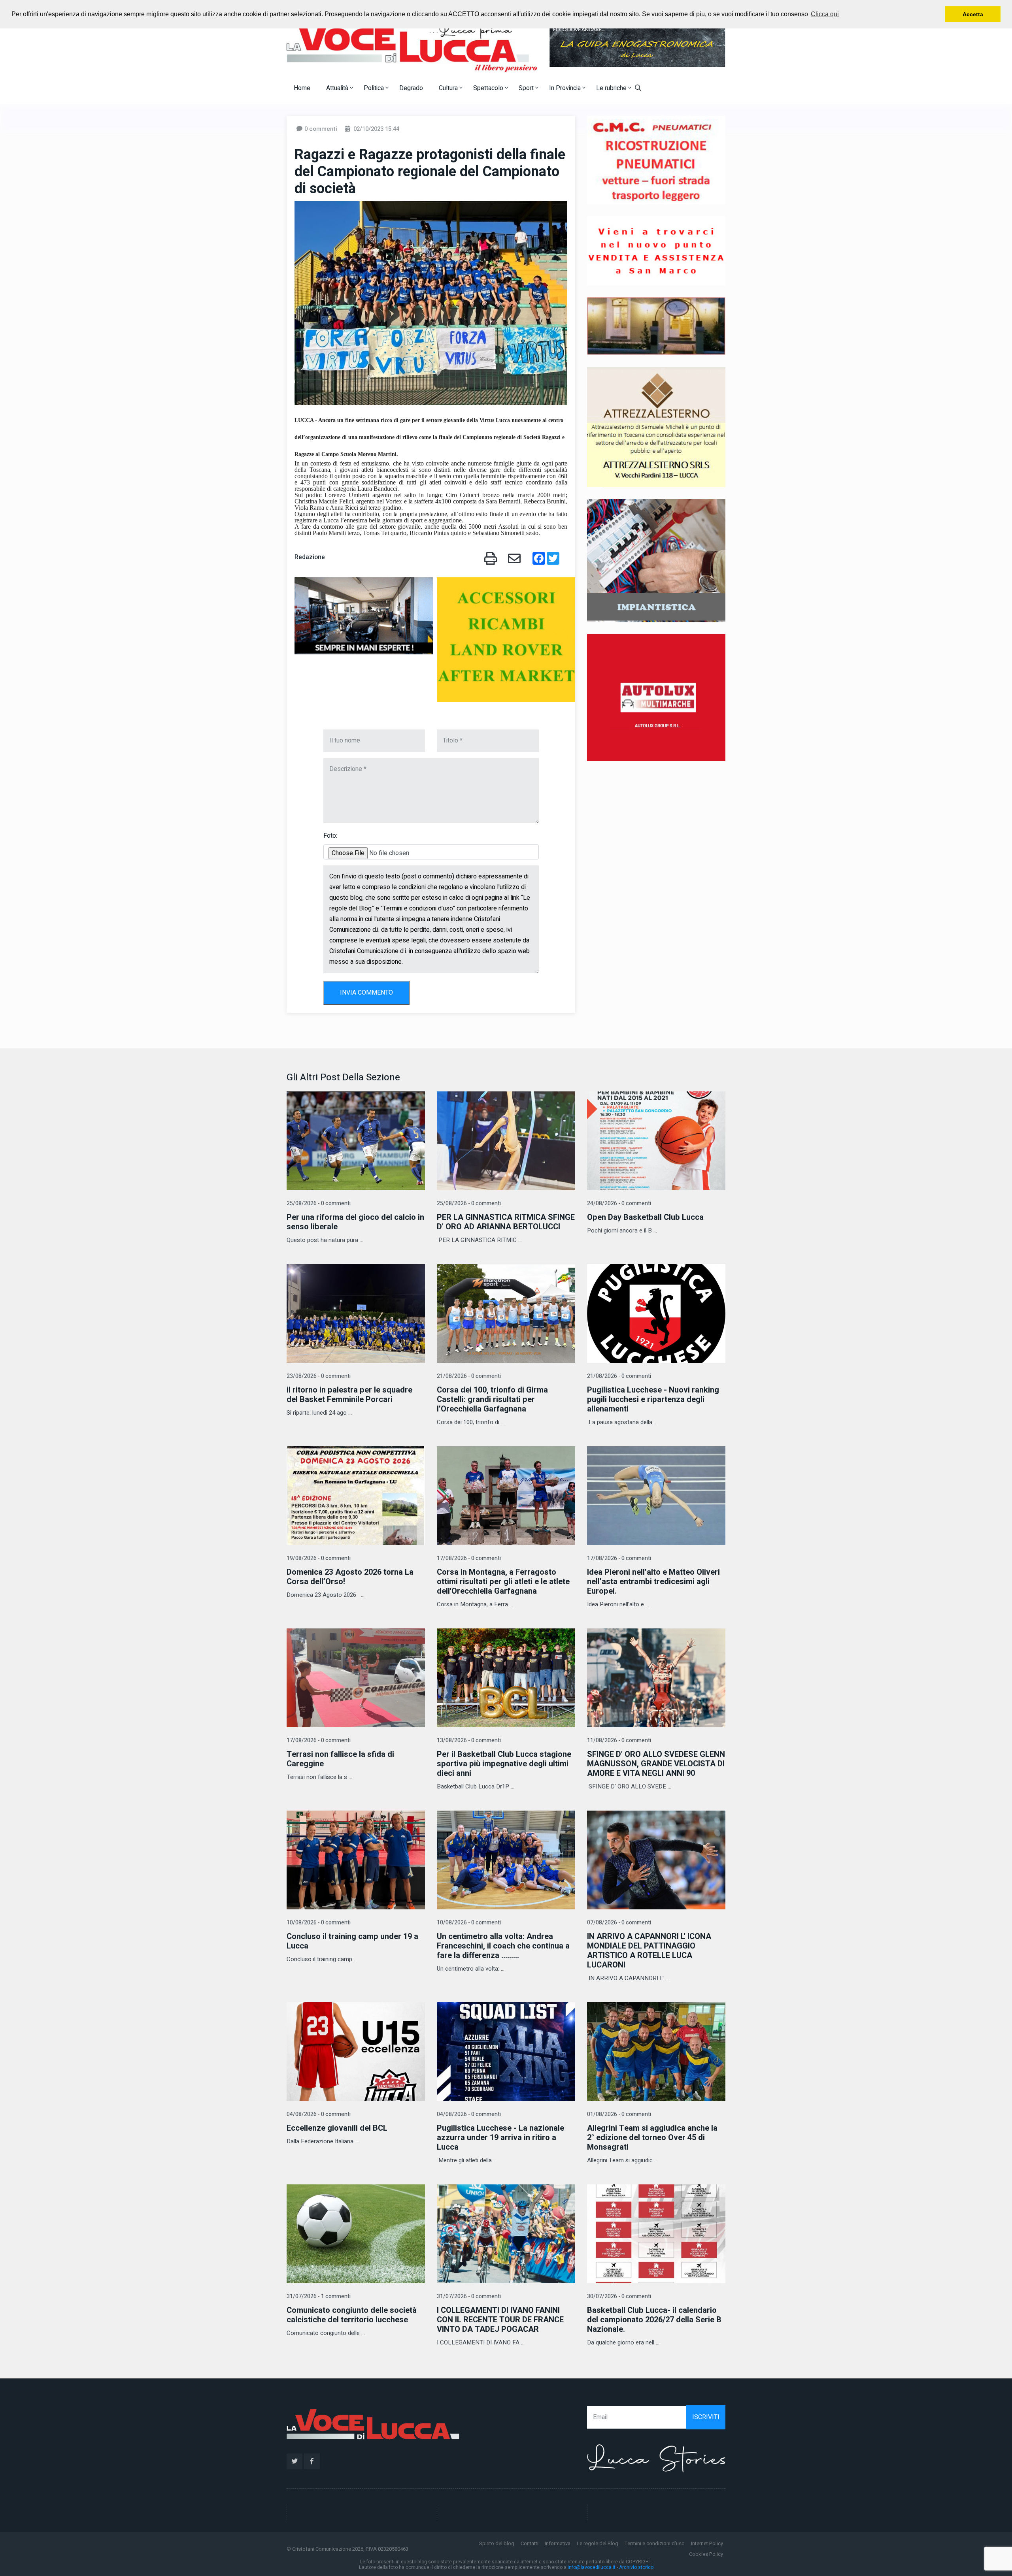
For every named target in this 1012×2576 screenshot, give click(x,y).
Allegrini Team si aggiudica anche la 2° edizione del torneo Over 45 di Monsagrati (652, 2138)
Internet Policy (707, 2543)
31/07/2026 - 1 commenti (319, 2296)
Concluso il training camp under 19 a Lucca (352, 1941)
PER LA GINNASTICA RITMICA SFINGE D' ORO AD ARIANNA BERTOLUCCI (506, 1222)
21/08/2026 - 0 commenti (469, 1376)
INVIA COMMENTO (366, 993)
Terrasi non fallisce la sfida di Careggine (340, 1759)
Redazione (310, 557)
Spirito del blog (497, 2543)
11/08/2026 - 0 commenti (619, 1740)
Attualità (338, 88)
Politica (375, 88)
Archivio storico (636, 2567)
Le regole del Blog (598, 2543)
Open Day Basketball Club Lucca (645, 1217)
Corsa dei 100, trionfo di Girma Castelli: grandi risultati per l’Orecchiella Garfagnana (492, 1399)
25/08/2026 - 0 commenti (319, 1203)
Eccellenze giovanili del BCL (337, 2128)
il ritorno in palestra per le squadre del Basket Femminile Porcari (349, 1395)
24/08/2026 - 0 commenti (619, 1203)
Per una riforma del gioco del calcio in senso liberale (355, 1222)
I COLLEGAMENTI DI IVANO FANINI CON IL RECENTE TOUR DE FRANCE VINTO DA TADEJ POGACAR (500, 2320)
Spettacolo (489, 88)
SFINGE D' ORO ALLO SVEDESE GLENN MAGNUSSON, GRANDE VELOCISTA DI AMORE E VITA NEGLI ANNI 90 (656, 1764)
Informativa (558, 2543)
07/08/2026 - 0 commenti (619, 1923)
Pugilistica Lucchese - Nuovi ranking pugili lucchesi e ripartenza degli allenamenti (653, 1399)
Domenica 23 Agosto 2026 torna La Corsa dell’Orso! (350, 1577)
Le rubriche (612, 88)
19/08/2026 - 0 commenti (319, 1558)
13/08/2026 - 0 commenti (469, 1740)
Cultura (449, 88)
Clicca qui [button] (825, 14)
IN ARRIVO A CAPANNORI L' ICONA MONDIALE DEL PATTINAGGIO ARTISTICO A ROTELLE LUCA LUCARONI (649, 1951)
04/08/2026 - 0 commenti (319, 2114)
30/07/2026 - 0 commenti (619, 2296)
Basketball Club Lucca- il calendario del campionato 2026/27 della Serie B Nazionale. (654, 2320)
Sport (527, 88)
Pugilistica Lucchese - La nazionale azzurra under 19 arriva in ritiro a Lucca (500, 2138)
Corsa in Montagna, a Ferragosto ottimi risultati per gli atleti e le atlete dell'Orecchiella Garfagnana (503, 1582)
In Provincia (566, 88)
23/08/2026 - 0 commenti (319, 1376)
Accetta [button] (973, 14)
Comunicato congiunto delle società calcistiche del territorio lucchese (352, 2315)
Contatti (530, 2543)
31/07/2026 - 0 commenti (469, 2296)
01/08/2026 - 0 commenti (619, 2114)
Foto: (330, 836)
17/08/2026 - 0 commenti (469, 1558)
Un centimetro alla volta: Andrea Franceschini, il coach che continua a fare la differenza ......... (503, 1946)
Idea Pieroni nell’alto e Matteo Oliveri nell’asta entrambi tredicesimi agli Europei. (653, 1582)
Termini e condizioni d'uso (655, 2543)
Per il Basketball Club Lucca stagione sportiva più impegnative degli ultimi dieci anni (504, 1764)
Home (302, 88)
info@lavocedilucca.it (592, 2567)
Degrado (411, 88)
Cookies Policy (706, 2554)
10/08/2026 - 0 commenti (319, 1923)
